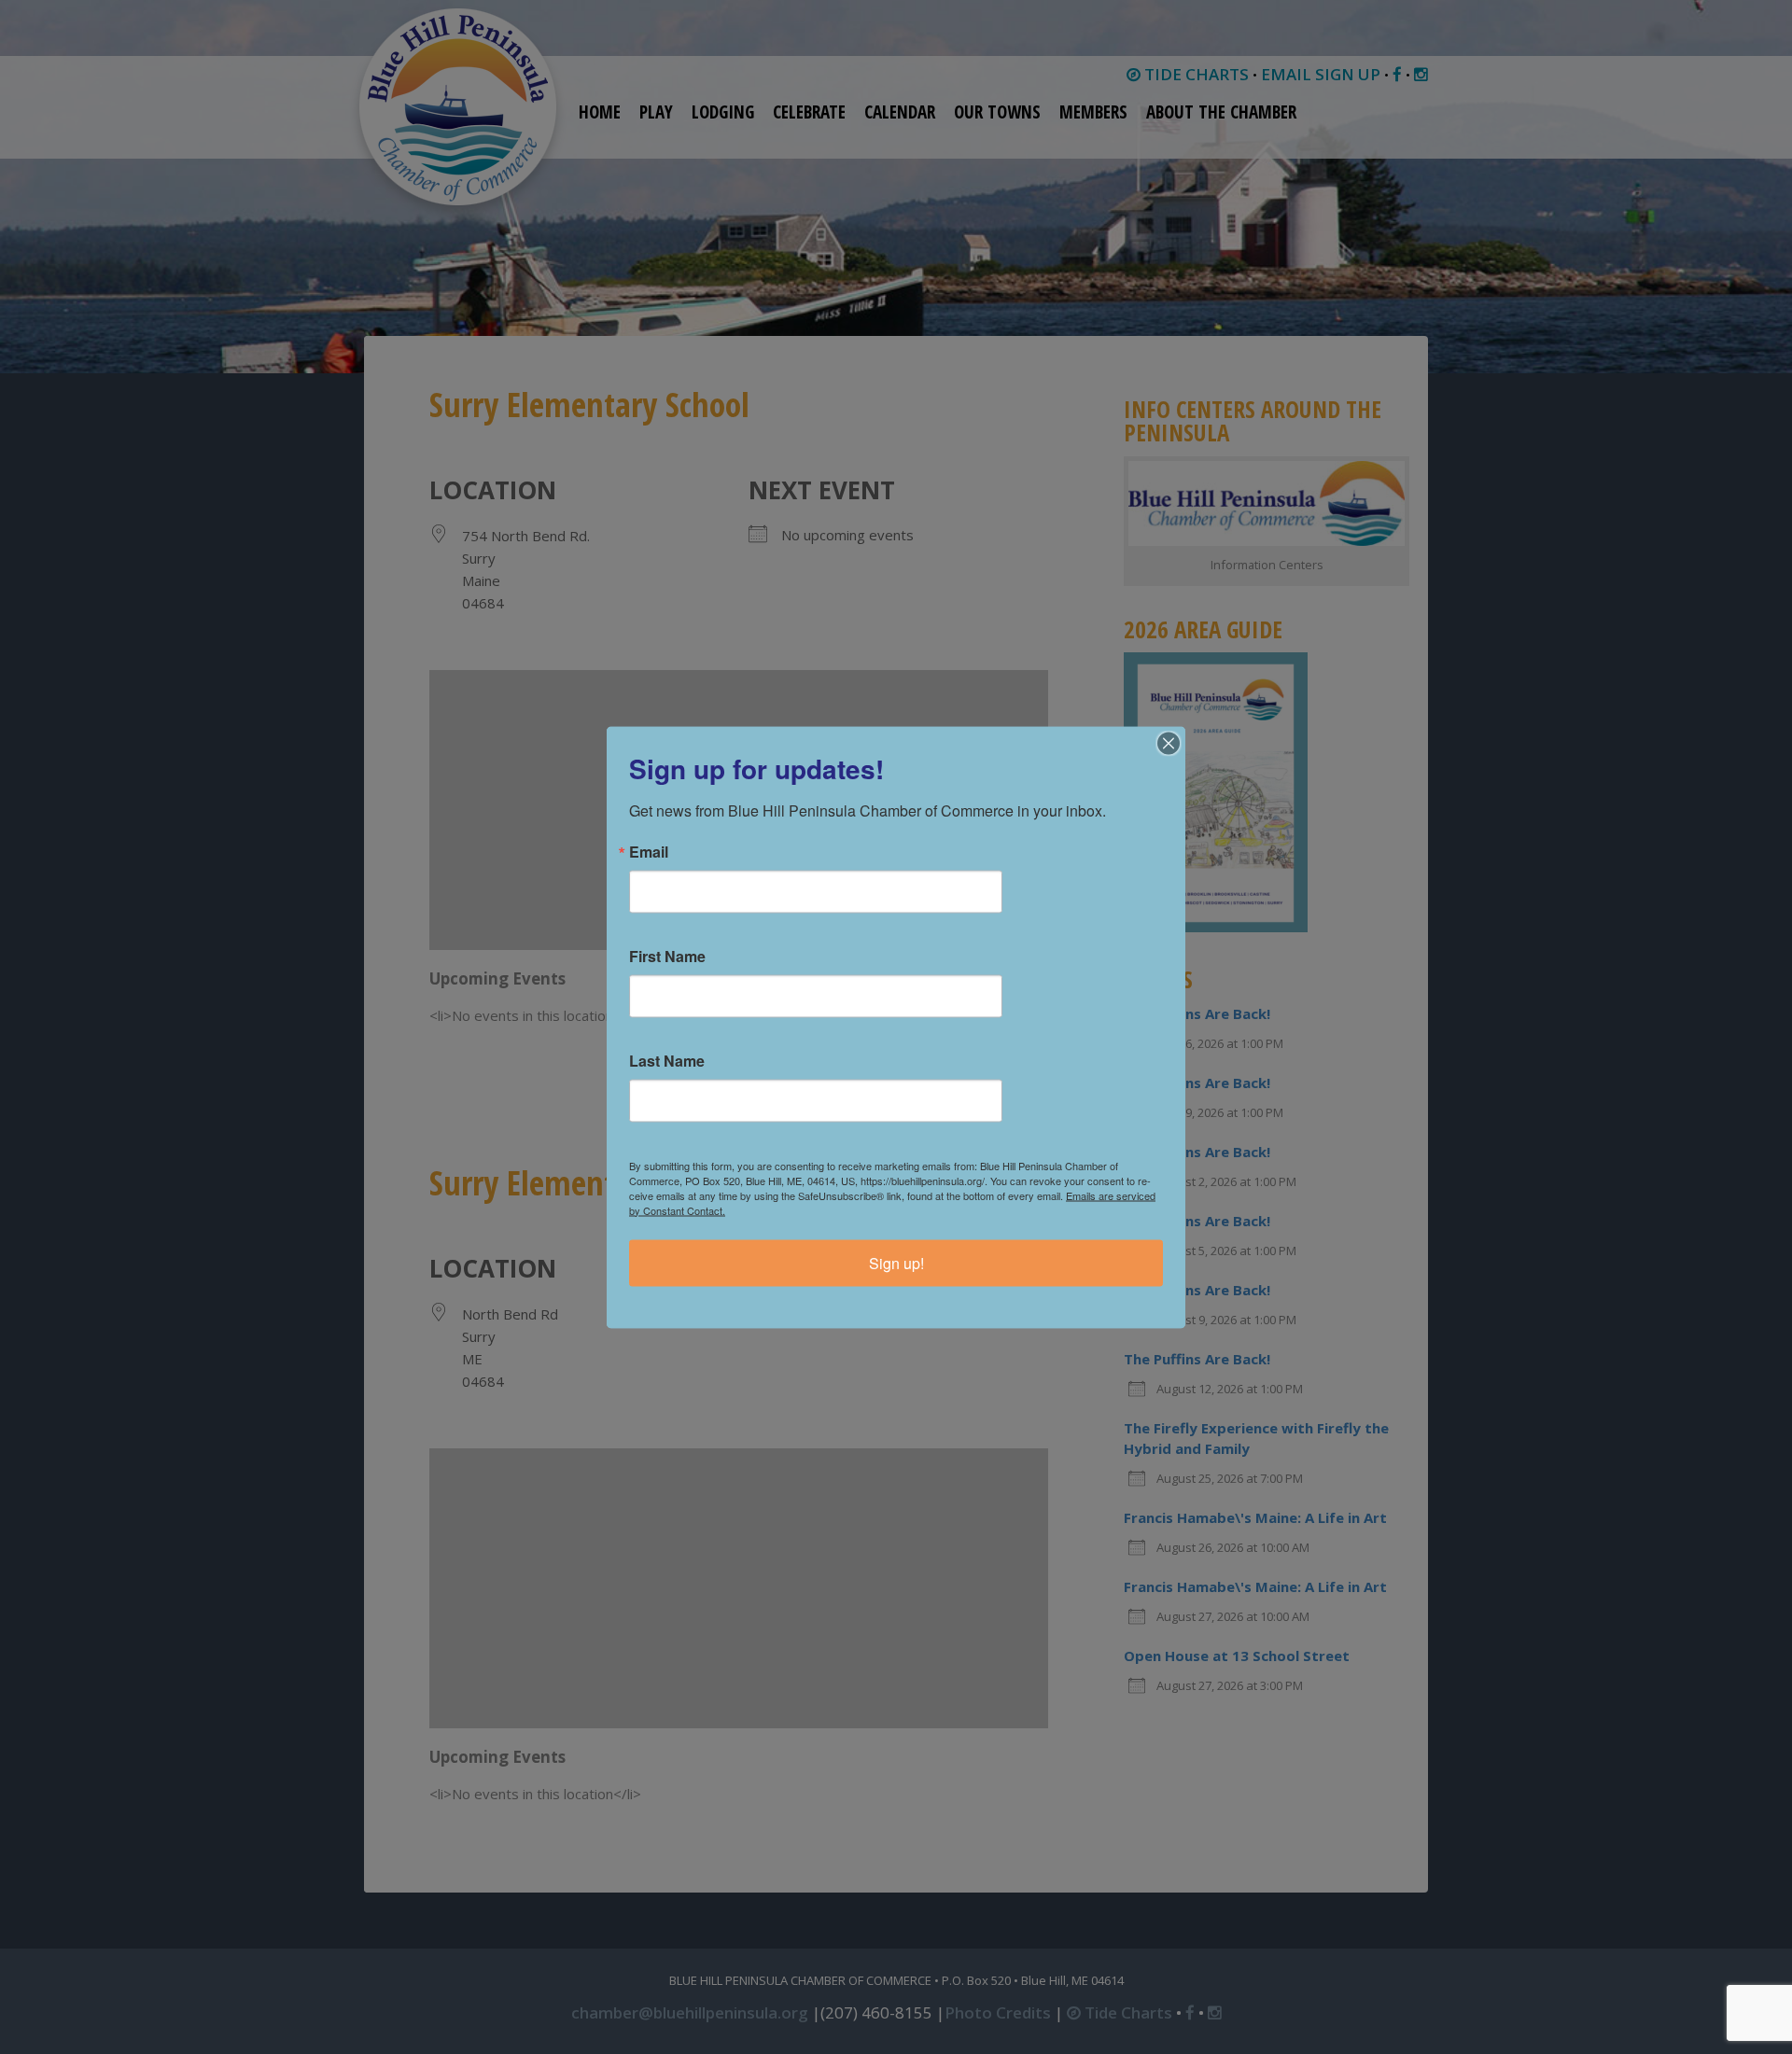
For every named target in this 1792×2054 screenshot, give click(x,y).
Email (649, 851)
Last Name (667, 1060)
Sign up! (896, 1262)
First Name (667, 956)
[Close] (1169, 743)
